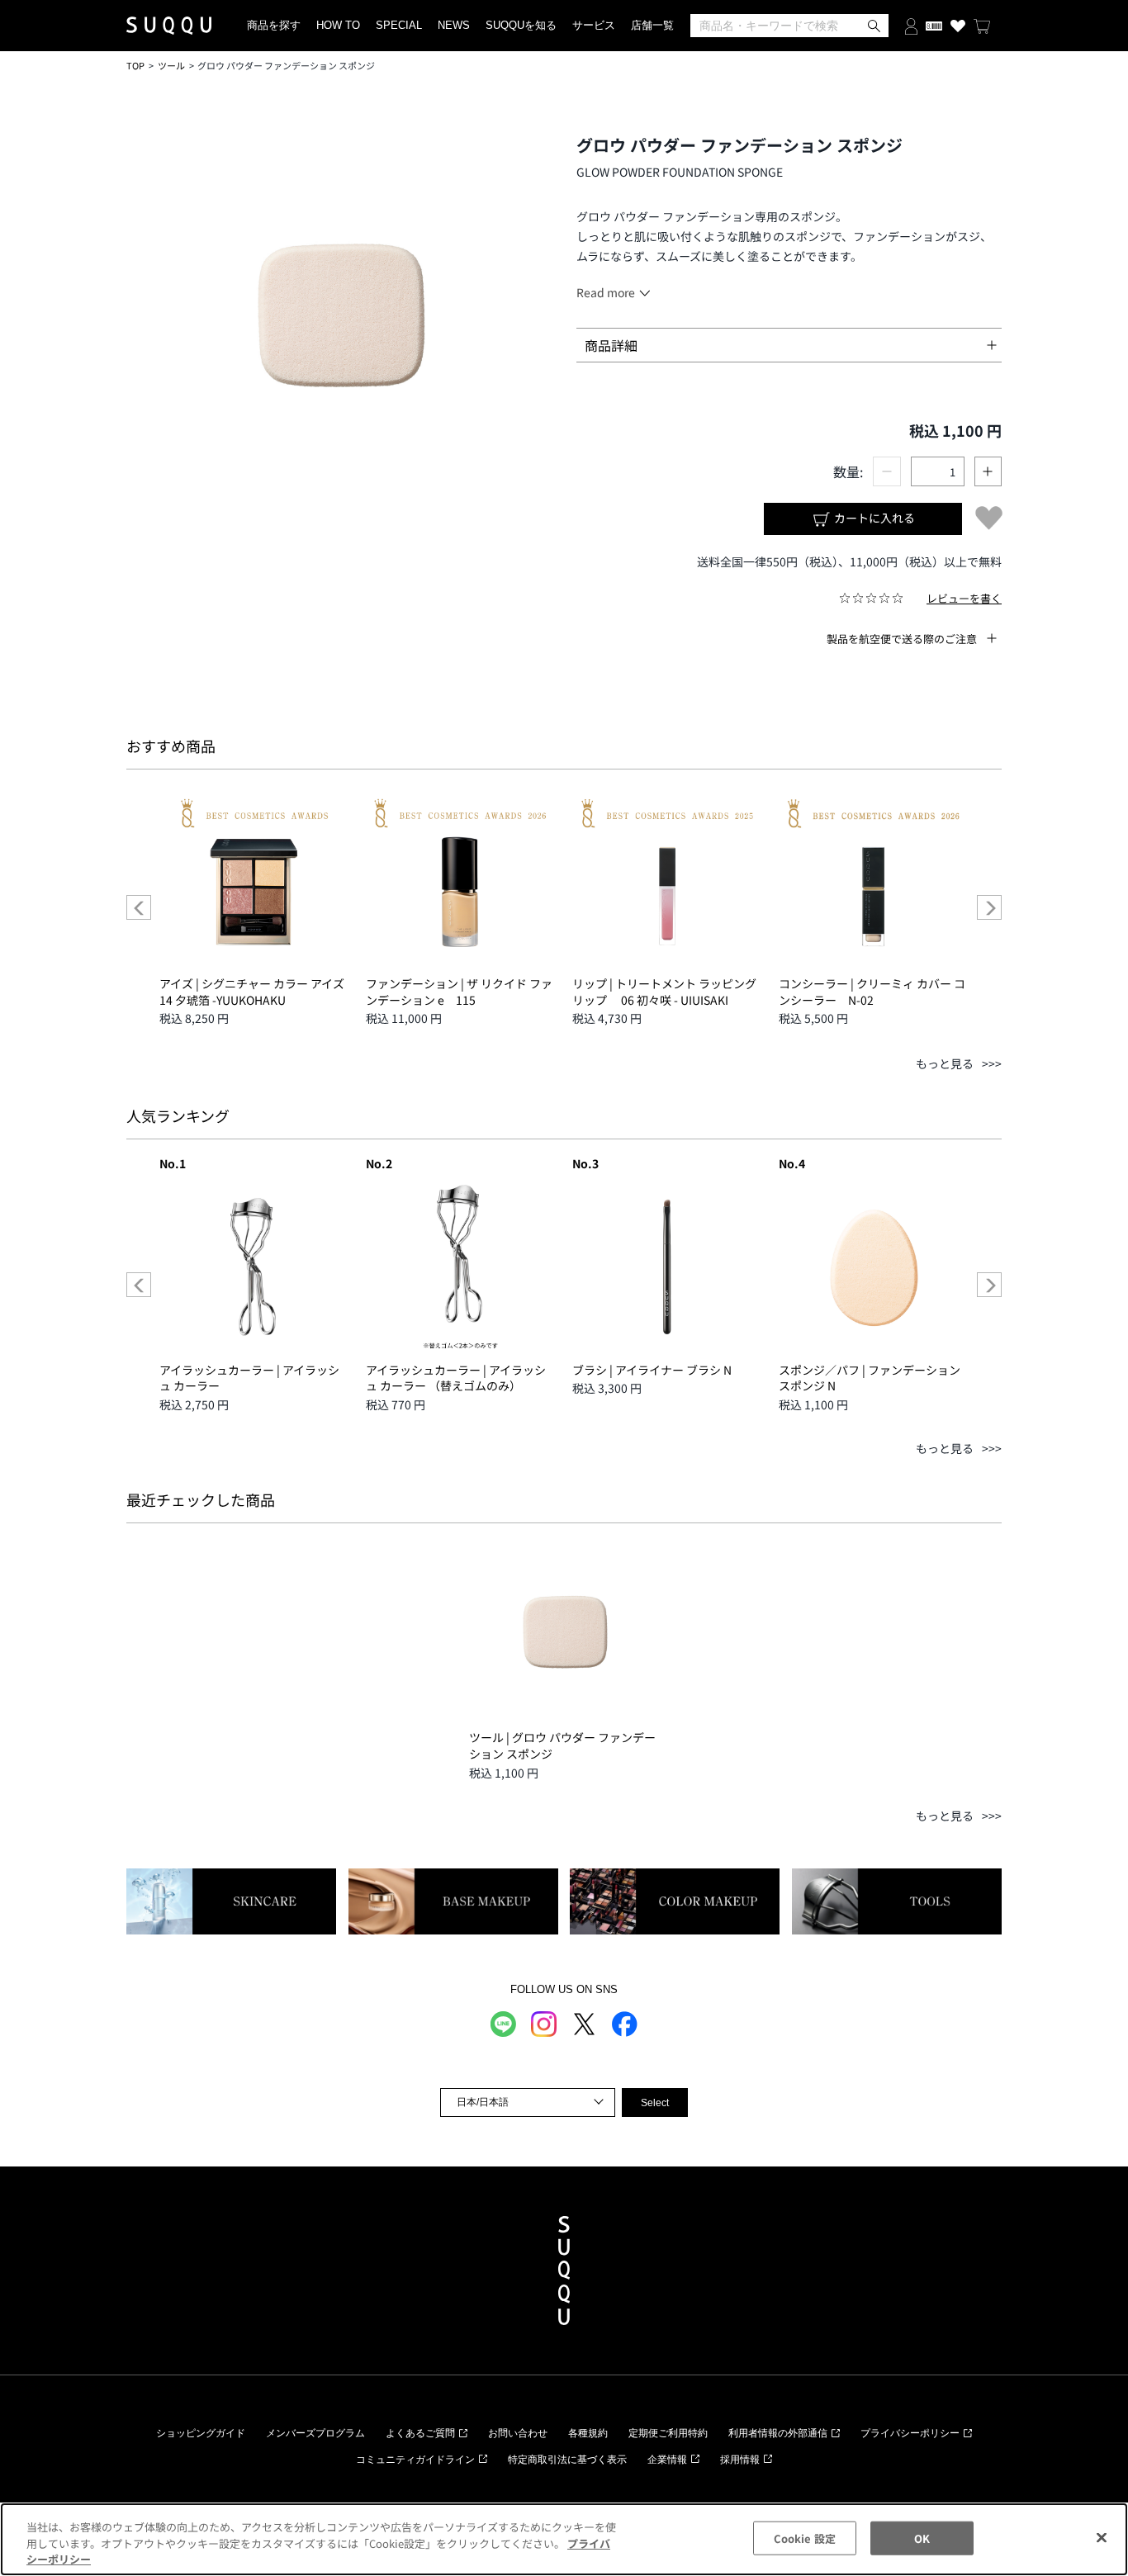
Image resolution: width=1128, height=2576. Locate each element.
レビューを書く (964, 598)
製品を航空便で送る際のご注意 (902, 639)
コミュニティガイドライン (415, 2460)
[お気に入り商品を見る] (958, 26)
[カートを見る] (982, 26)
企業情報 (667, 2460)
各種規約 (588, 2433)
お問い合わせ (518, 2433)
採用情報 (740, 2460)
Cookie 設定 (805, 2538)
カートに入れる (873, 518)
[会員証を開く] (934, 26)
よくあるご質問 (420, 2433)
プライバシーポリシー (910, 2433)
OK (922, 2538)
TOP (135, 65)
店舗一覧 (652, 25)
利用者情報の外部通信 (778, 2433)
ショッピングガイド (201, 2433)
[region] (564, 2539)
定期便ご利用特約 (668, 2433)
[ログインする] (911, 25)
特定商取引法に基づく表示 (567, 2460)
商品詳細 (611, 345)
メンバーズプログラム (315, 2433)
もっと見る (945, 1063)
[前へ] (139, 907)
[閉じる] (1102, 2537)
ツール (171, 65)
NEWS (454, 25)
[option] (254, 907)
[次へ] (989, 907)
